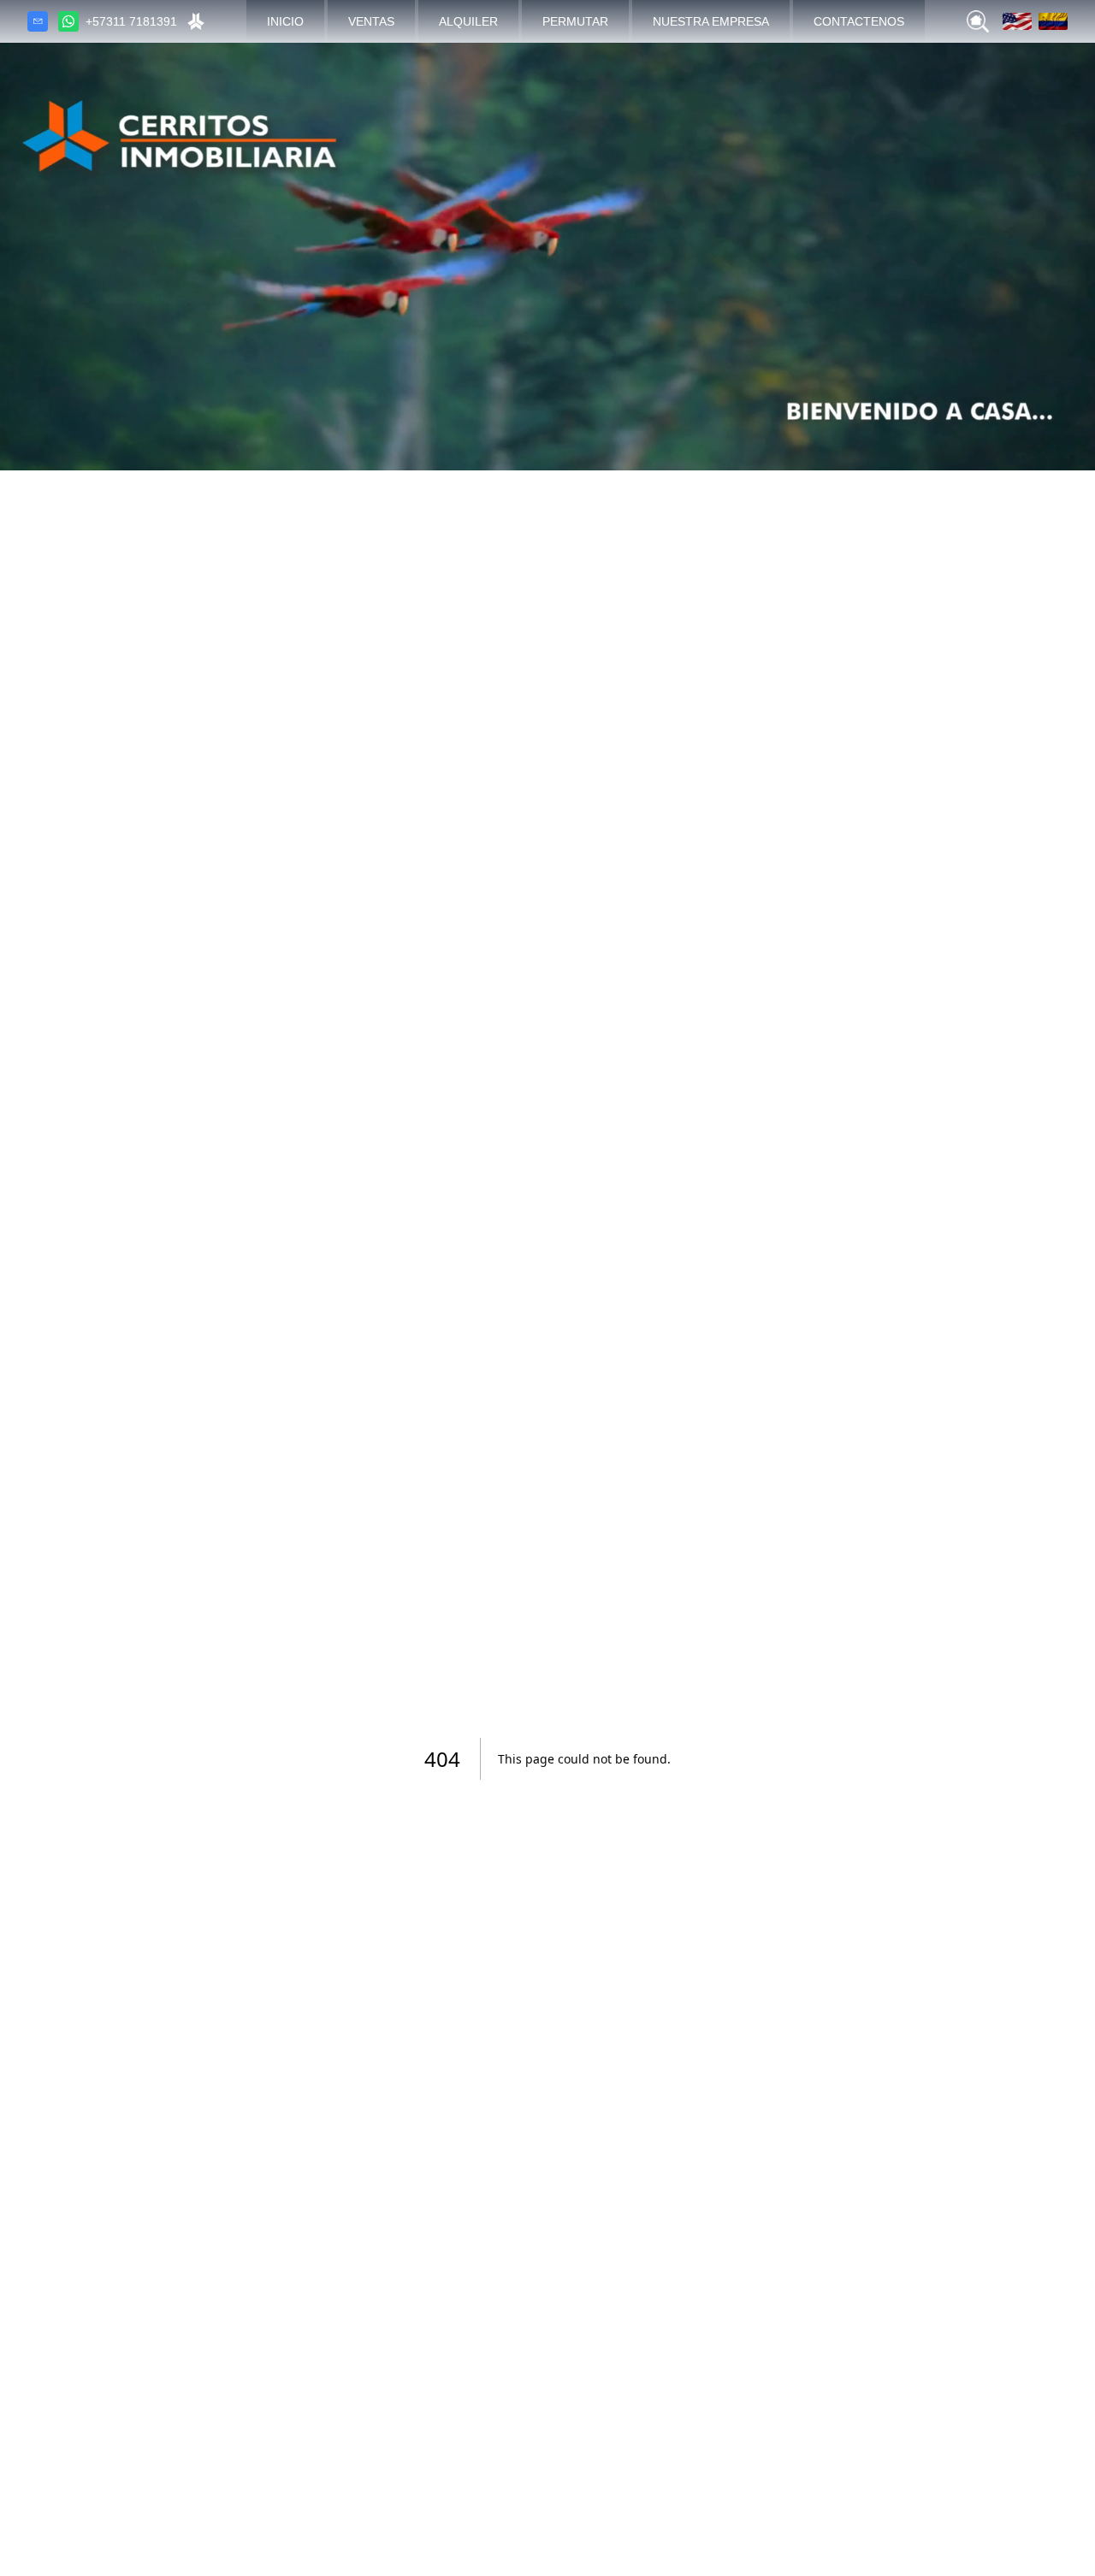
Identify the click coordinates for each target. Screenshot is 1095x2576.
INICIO (285, 21)
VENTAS (371, 21)
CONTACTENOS (859, 21)
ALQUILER (468, 21)
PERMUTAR (575, 21)
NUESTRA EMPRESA (711, 21)
